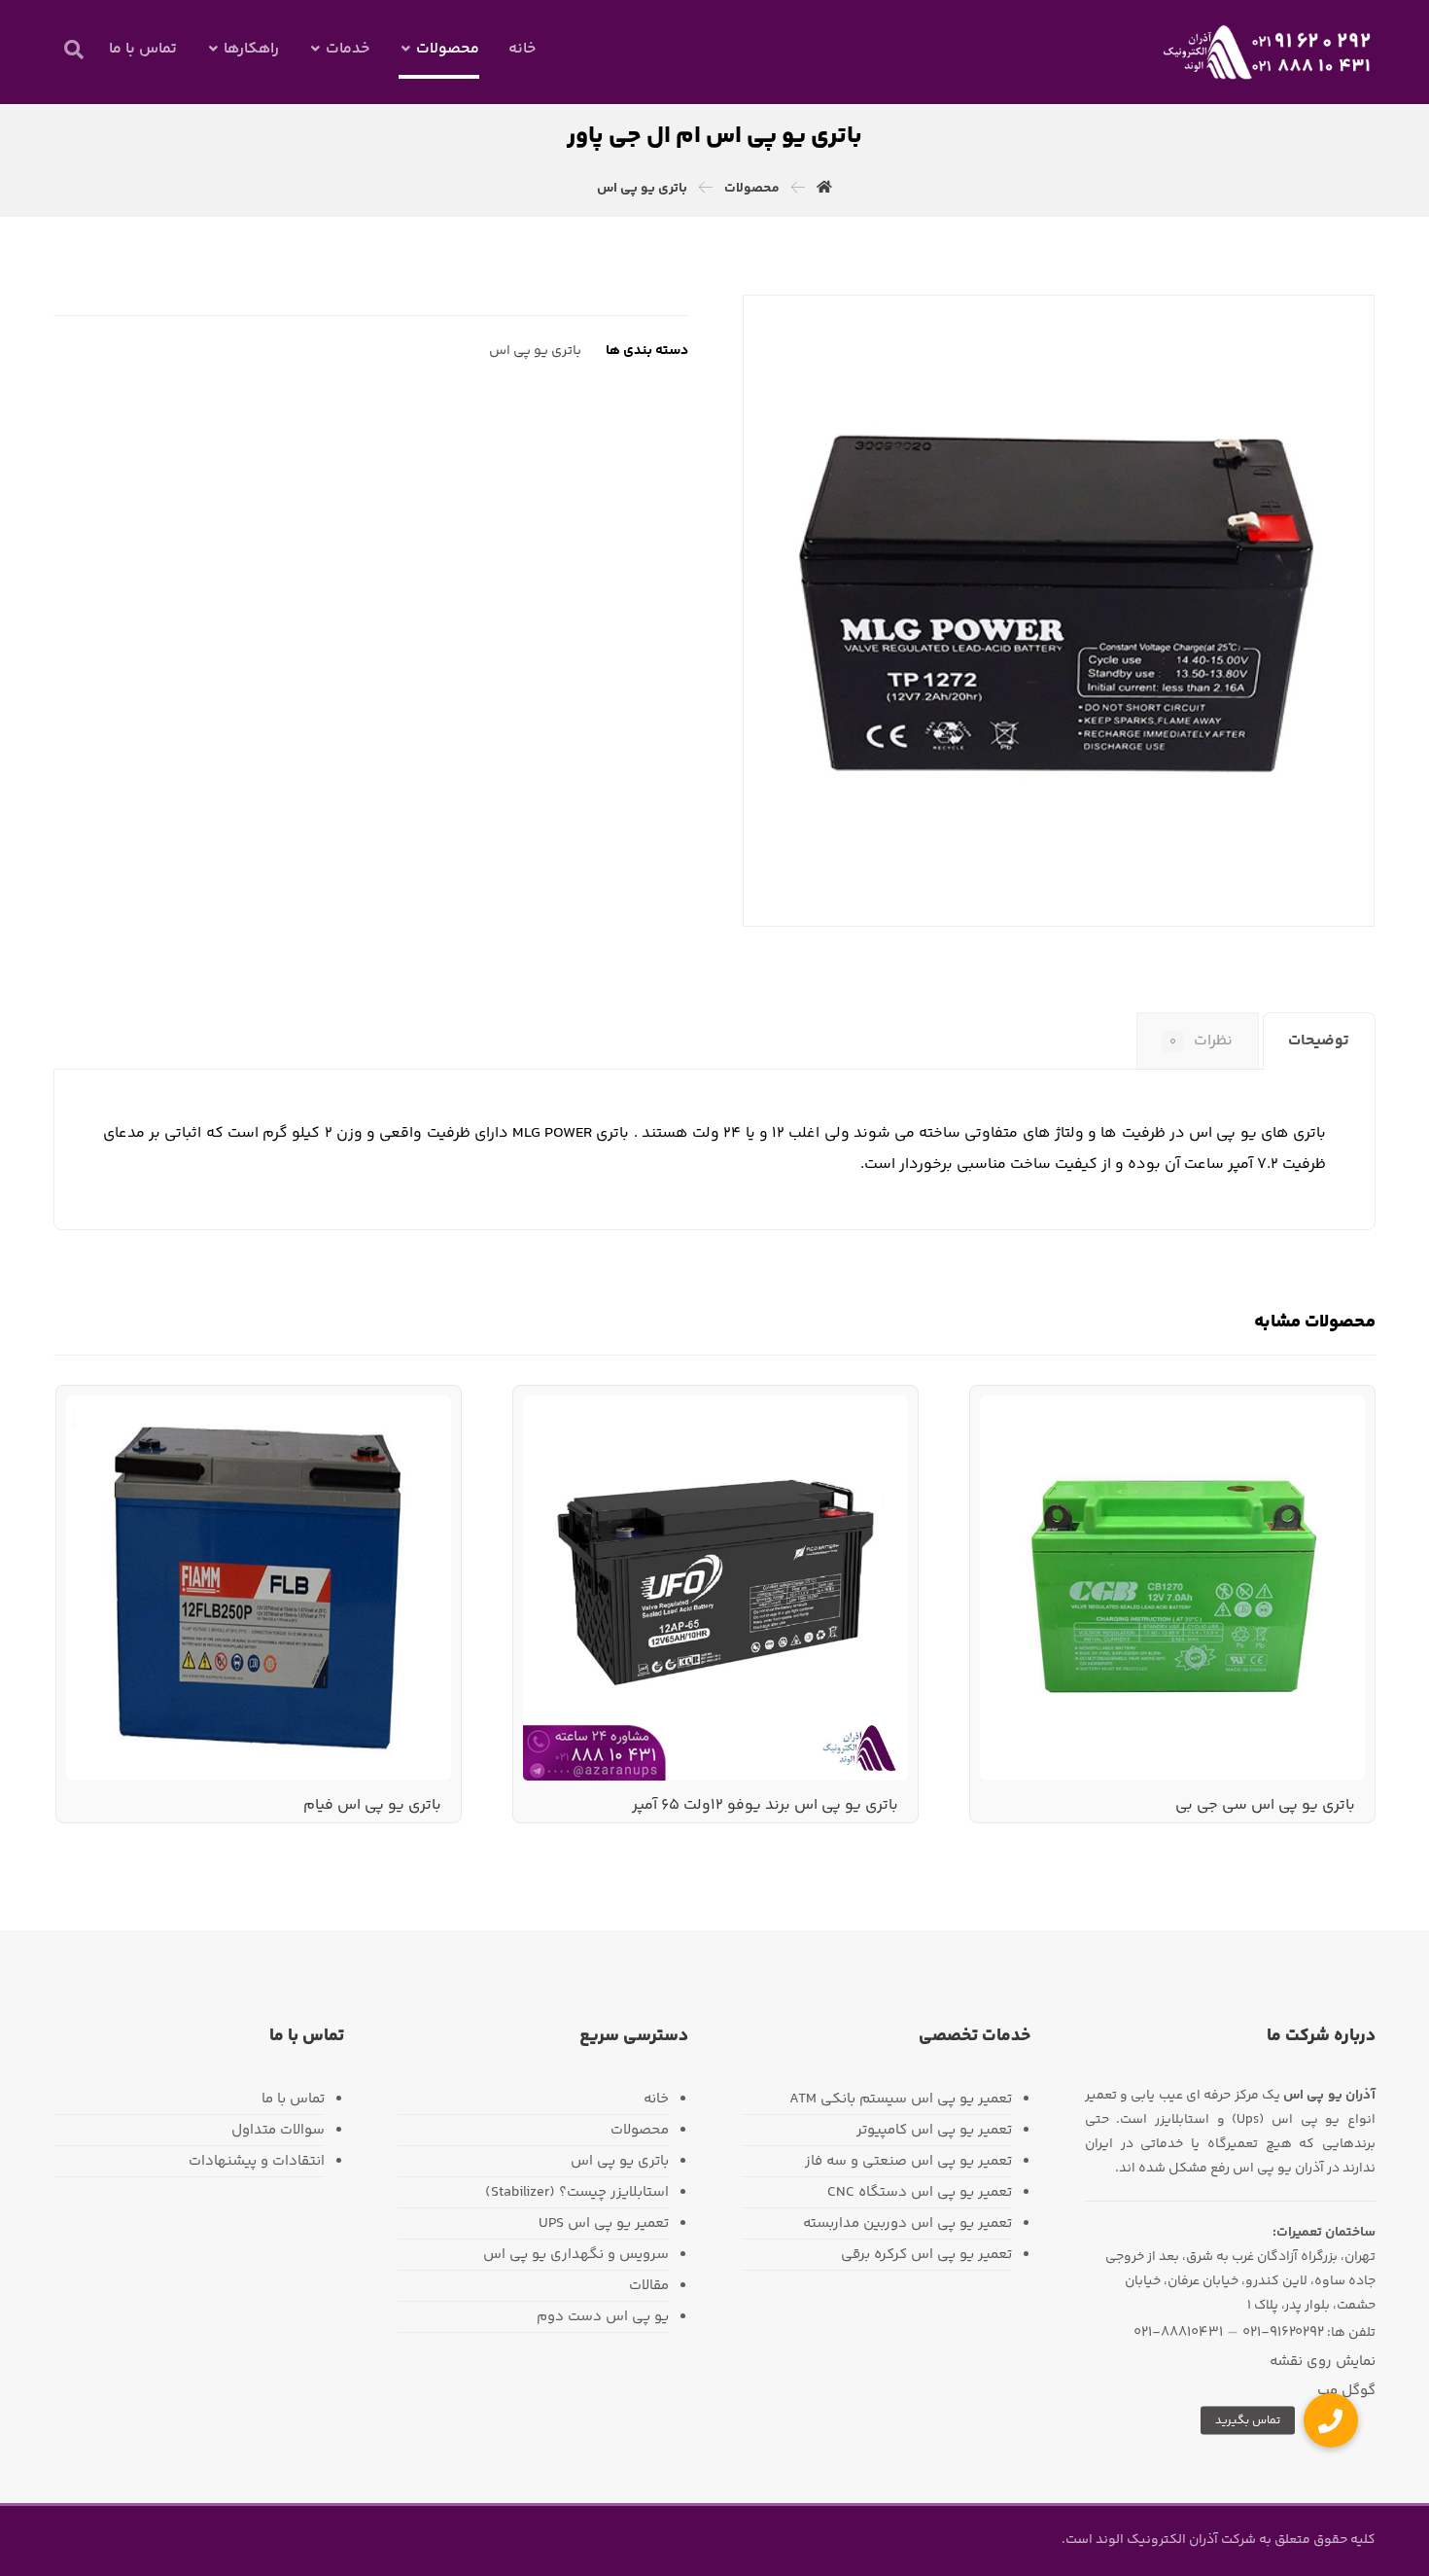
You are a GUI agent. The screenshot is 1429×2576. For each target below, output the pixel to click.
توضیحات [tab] (1319, 1041)
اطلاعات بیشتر (1292, 1448)
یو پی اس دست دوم (603, 2317)
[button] (74, 50)
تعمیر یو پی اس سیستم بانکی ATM (901, 2099)
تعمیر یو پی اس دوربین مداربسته (907, 2223)
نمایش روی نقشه (1323, 2362)
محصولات (640, 2130)
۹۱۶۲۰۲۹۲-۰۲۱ (1283, 2332)
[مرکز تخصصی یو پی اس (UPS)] (1268, 52)
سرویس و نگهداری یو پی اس (576, 2255)
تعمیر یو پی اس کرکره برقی (926, 2255)
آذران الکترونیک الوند (1155, 2540)
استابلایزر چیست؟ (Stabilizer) (577, 2192)
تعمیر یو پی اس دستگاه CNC (920, 2192)
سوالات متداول (278, 2130)
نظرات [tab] (1201, 1041)
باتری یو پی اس (535, 351)
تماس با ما (293, 2099)
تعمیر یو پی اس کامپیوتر (934, 2130)
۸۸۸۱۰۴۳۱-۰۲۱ (1178, 2332)
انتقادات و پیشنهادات (257, 2161)
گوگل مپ (1346, 2391)
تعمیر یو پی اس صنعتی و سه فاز (908, 2161)
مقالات (649, 2286)
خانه (656, 2099)
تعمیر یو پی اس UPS (604, 2223)
